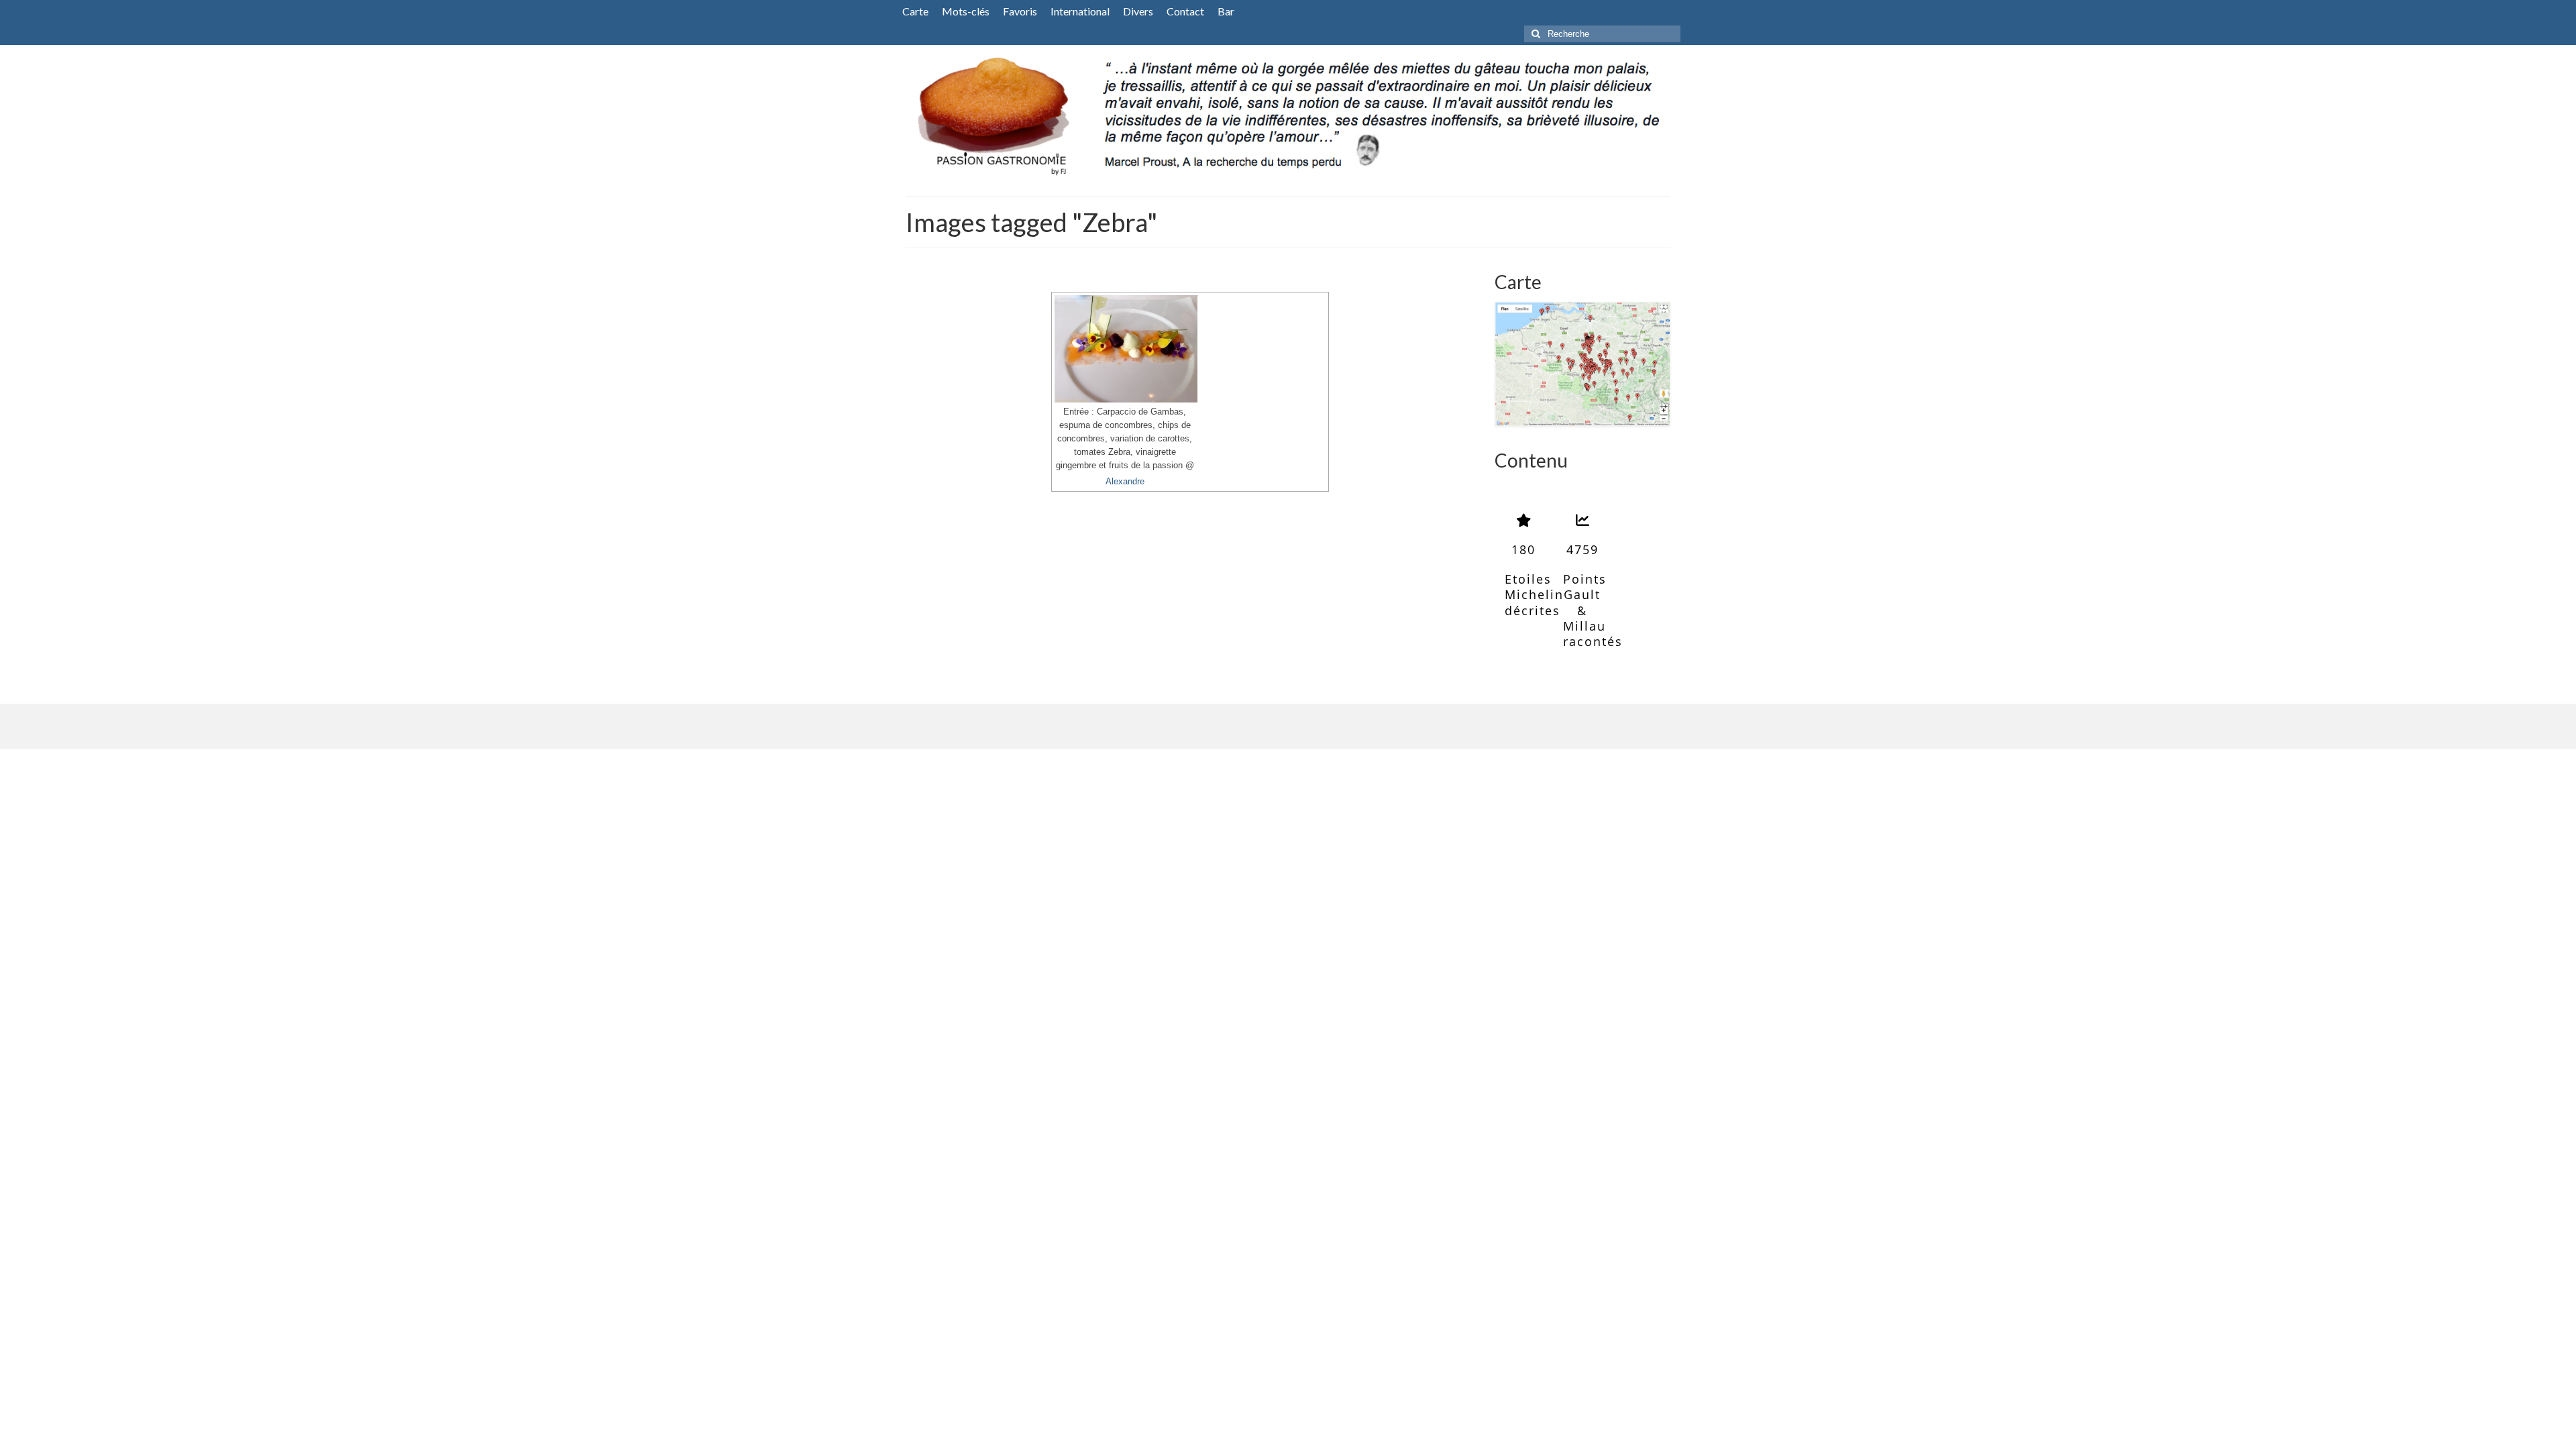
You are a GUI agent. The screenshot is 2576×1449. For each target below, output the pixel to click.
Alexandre (1125, 482)
